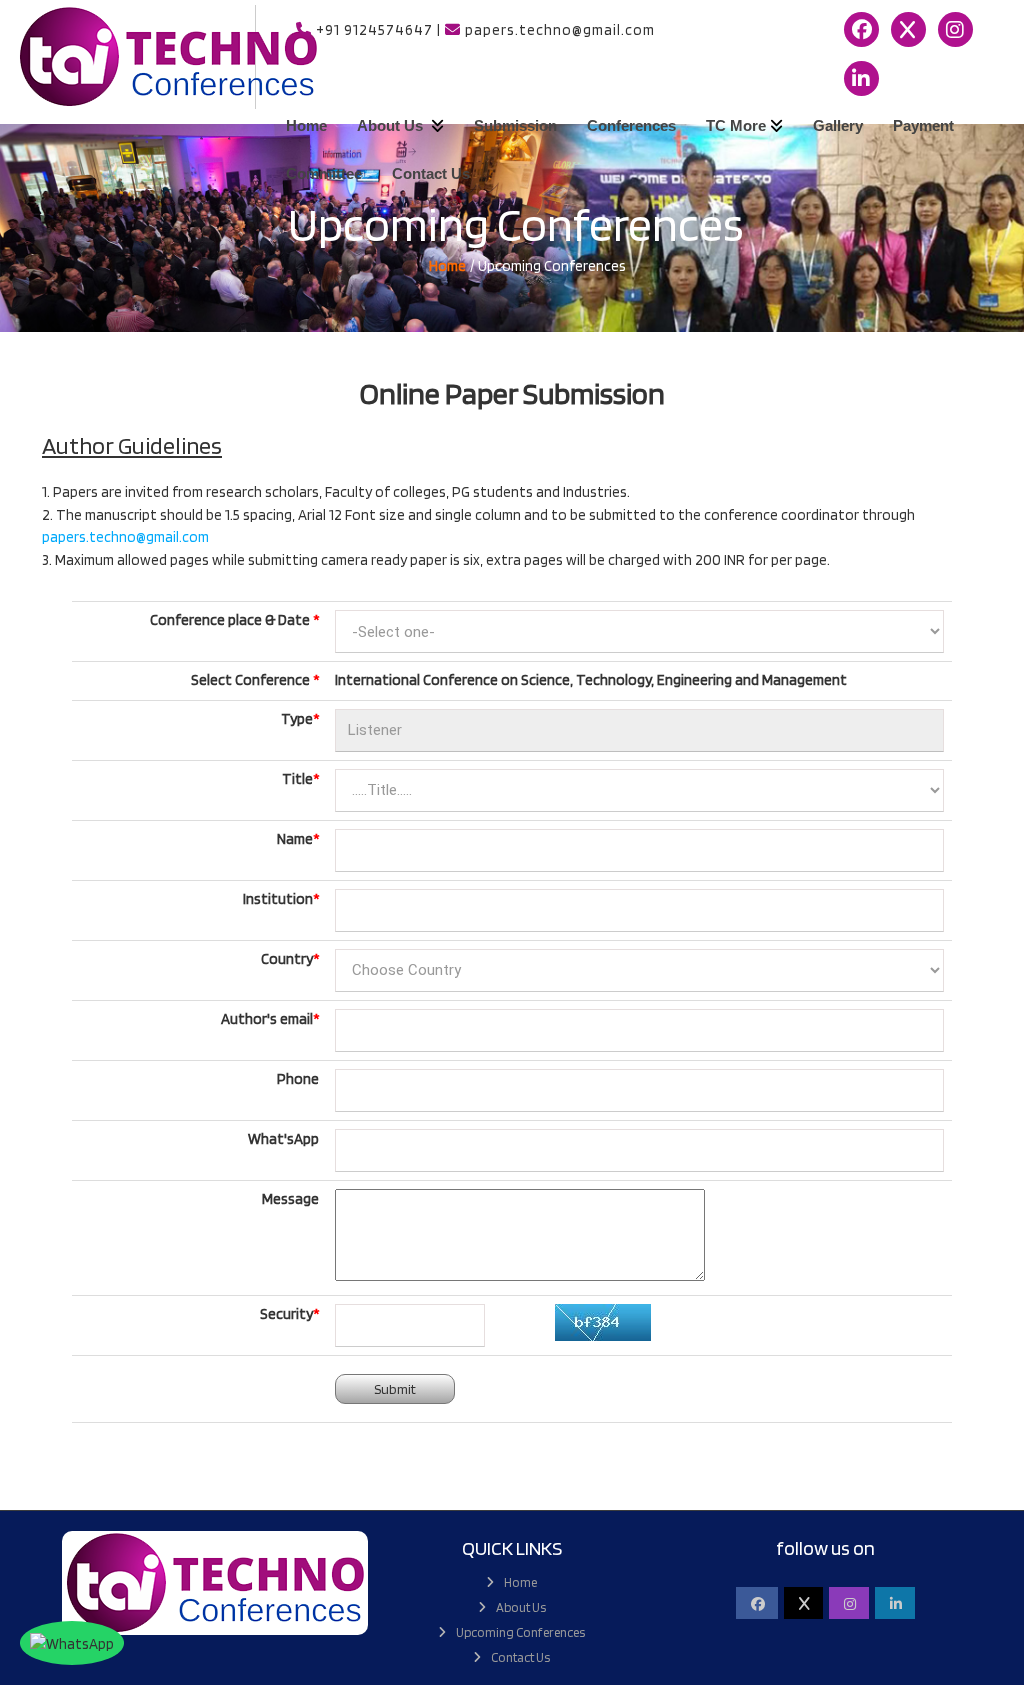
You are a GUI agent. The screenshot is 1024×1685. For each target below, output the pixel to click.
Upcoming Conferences (520, 1632)
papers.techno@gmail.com (125, 537)
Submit (395, 1389)
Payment (923, 125)
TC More (736, 125)
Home (306, 125)
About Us (392, 125)
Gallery (838, 125)
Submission (515, 125)
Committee (324, 173)
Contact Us (431, 173)
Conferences (631, 125)
